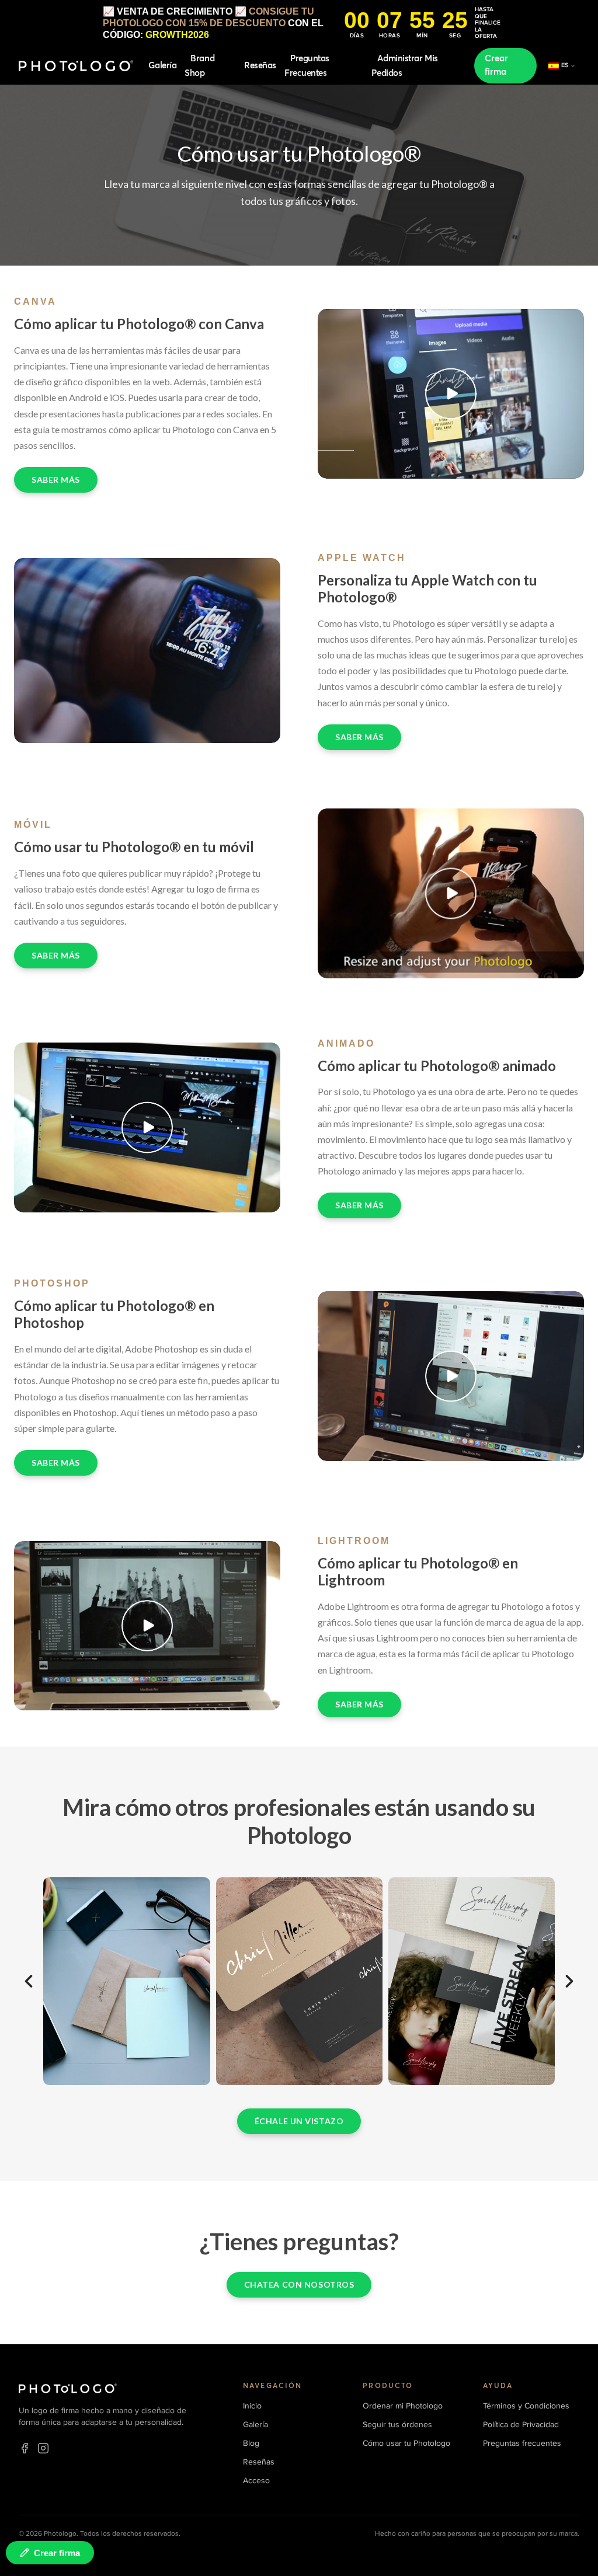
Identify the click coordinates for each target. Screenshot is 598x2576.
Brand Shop (199, 66)
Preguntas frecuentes (307, 66)
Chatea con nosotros (299, 2284)
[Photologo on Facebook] (25, 2448)
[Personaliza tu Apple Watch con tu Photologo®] (147, 650)
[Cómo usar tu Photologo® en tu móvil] (451, 893)
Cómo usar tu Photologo (406, 2443)
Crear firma (496, 65)
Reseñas (260, 66)
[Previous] (29, 1981)
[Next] (569, 1981)
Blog (251, 2443)
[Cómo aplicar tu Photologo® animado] (147, 1127)
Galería (162, 66)
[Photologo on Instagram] (43, 2448)
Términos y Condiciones (526, 2406)
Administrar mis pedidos (404, 66)
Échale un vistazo (299, 2121)
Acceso (256, 2481)
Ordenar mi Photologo (403, 2406)
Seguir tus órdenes (397, 2425)
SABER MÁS (56, 480)
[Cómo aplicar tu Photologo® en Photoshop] (451, 1376)
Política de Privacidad (521, 2425)
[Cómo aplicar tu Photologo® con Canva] (451, 394)
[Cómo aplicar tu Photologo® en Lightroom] (147, 1626)
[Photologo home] (76, 66)
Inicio (252, 2406)
